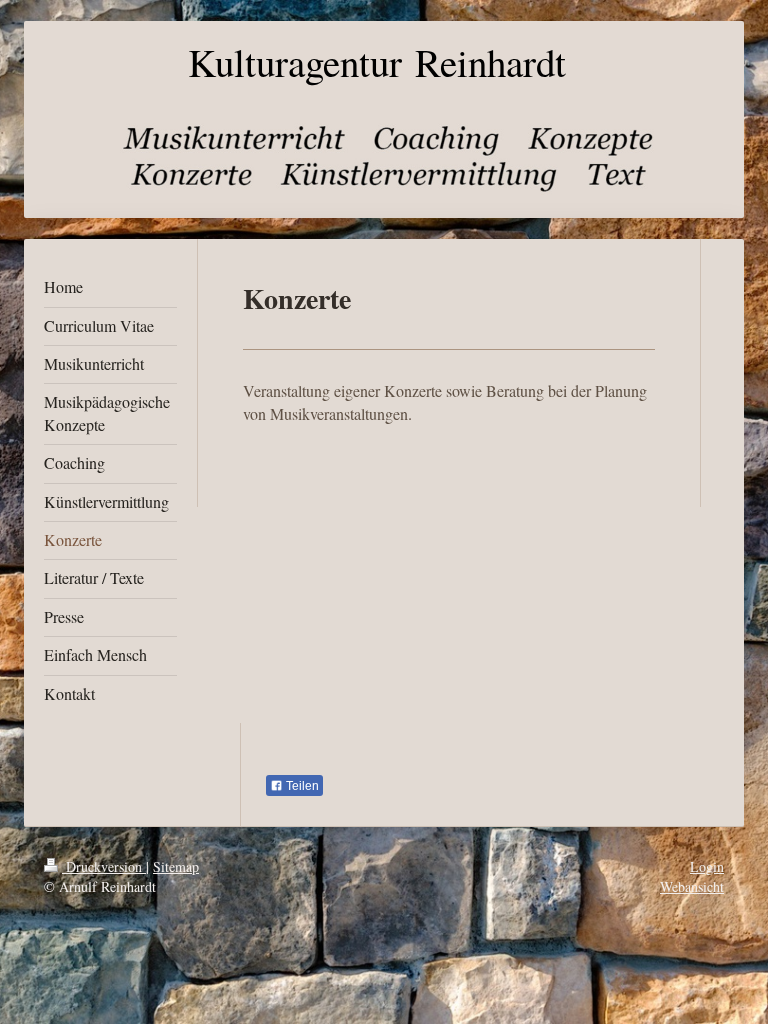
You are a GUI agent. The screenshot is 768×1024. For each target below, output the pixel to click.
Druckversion (104, 866)
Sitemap (176, 866)
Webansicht (692, 886)
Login (707, 866)
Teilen (301, 786)
